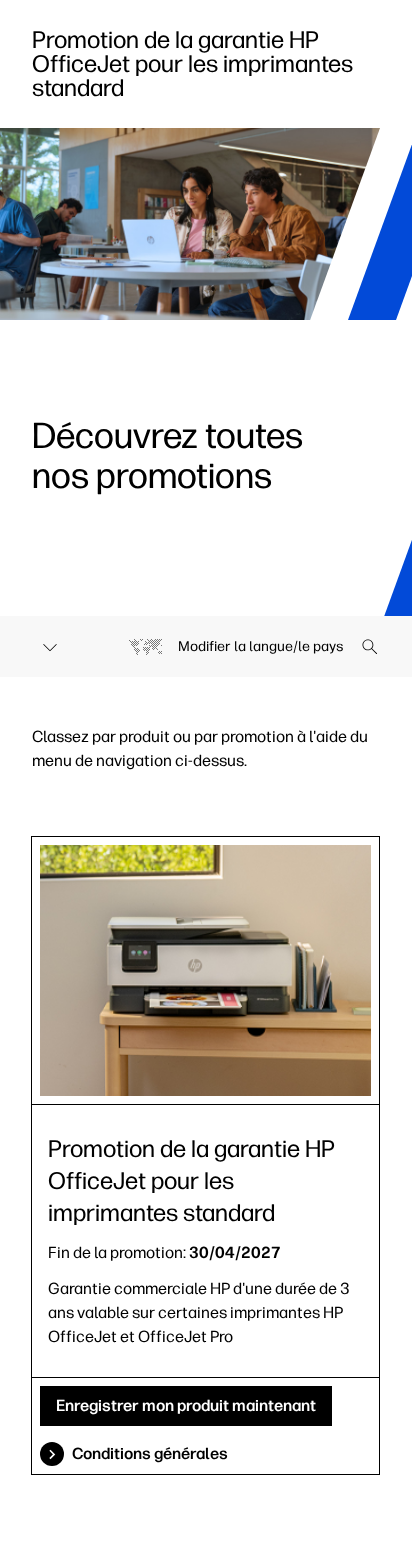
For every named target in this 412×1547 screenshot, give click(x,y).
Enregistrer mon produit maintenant (186, 1405)
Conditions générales (150, 1453)
